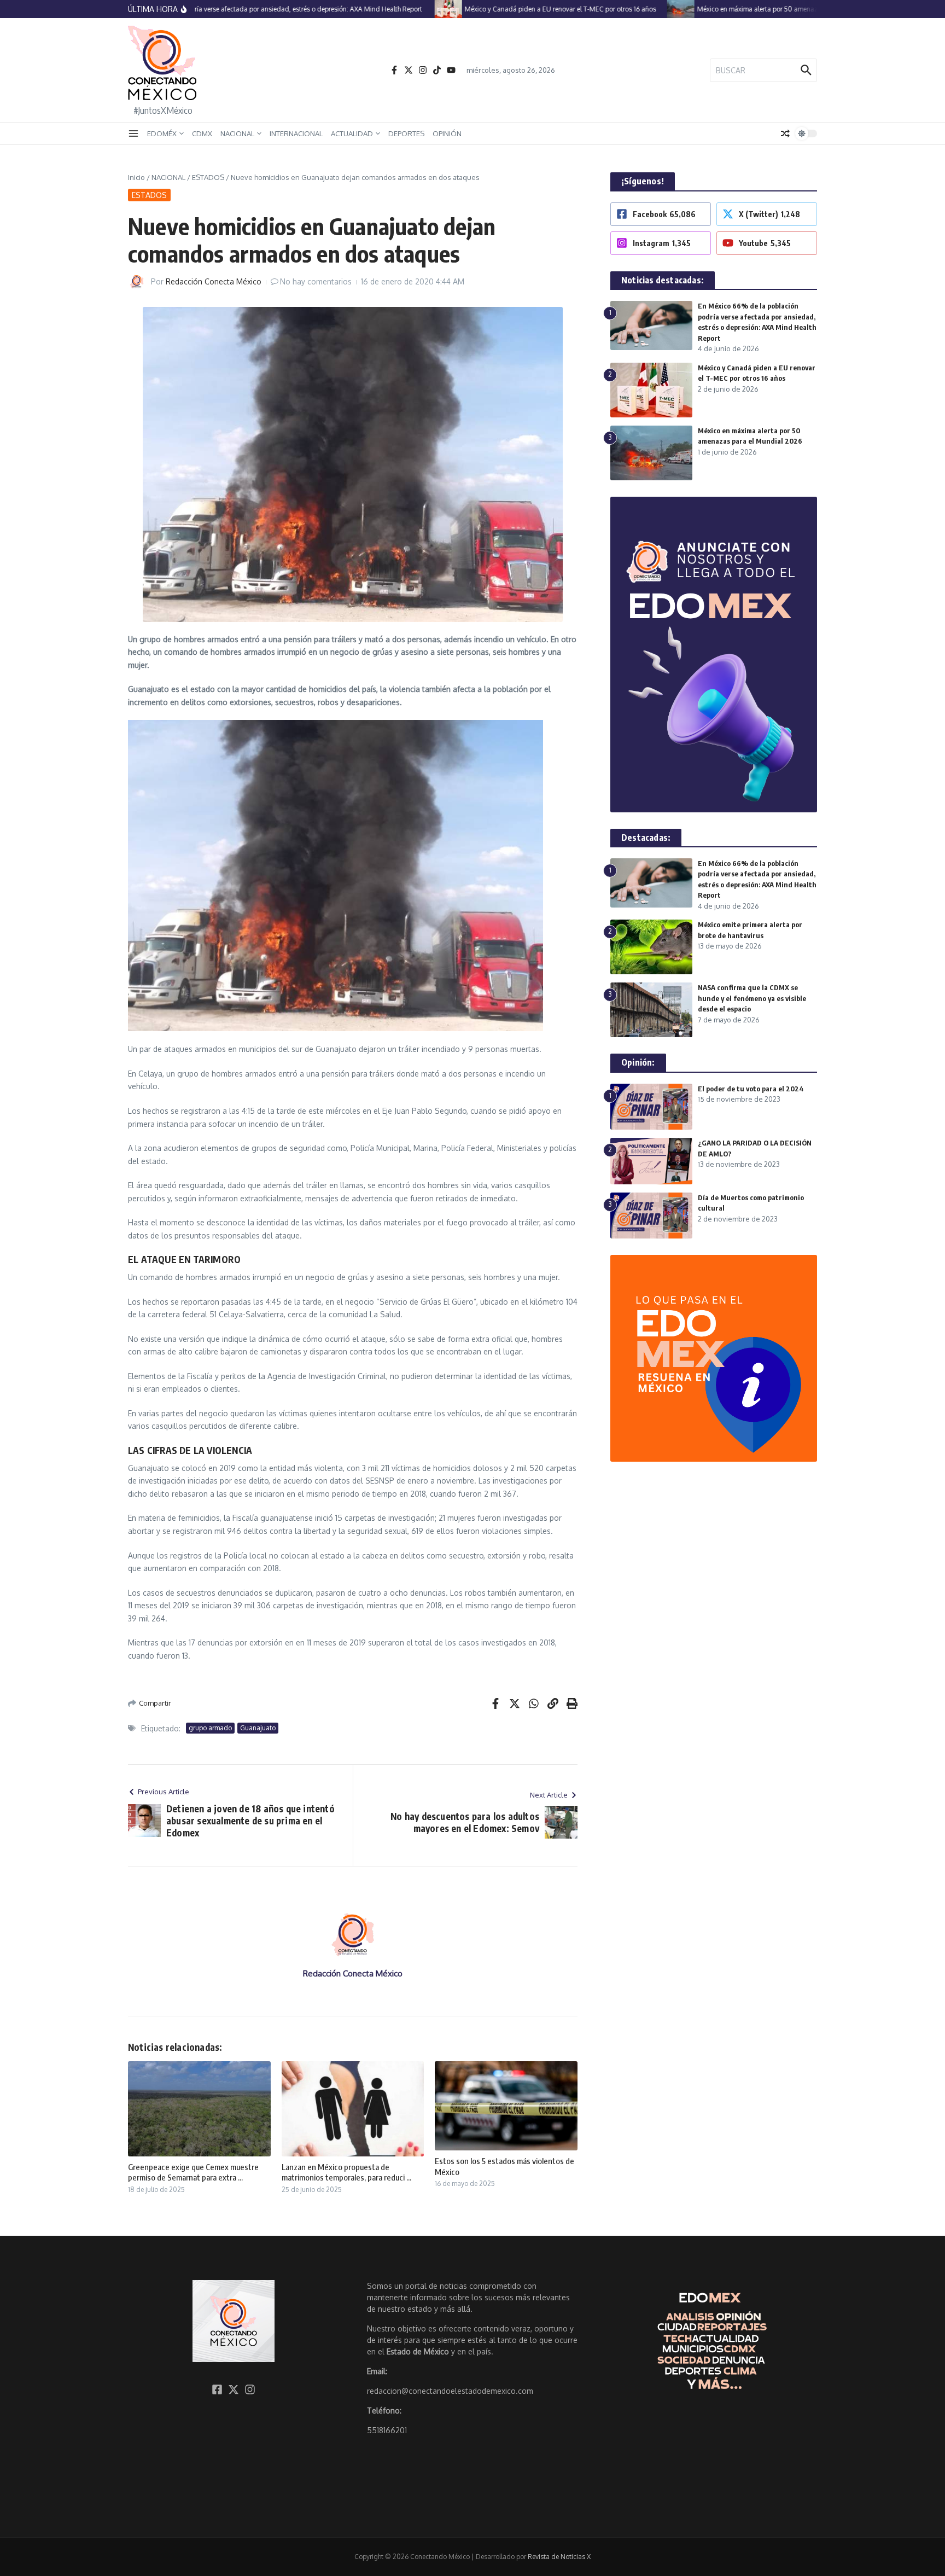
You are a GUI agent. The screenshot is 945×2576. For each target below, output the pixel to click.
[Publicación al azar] (785, 133)
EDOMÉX (162, 133)
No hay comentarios (316, 281)
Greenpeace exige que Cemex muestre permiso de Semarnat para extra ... (193, 2172)
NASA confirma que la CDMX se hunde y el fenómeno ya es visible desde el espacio (752, 998)
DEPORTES (406, 133)
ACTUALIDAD (352, 133)
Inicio (136, 177)
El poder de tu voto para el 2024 (751, 1089)
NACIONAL (237, 133)
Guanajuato (258, 1728)
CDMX (202, 133)
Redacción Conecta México (214, 281)
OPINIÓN (447, 133)
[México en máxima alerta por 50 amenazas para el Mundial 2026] (650, 9)
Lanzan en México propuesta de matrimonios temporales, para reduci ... (346, 2172)
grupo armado (210, 1728)
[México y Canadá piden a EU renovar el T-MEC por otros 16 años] (418, 9)
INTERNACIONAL (296, 133)
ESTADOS (208, 177)
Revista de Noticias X (559, 2557)
